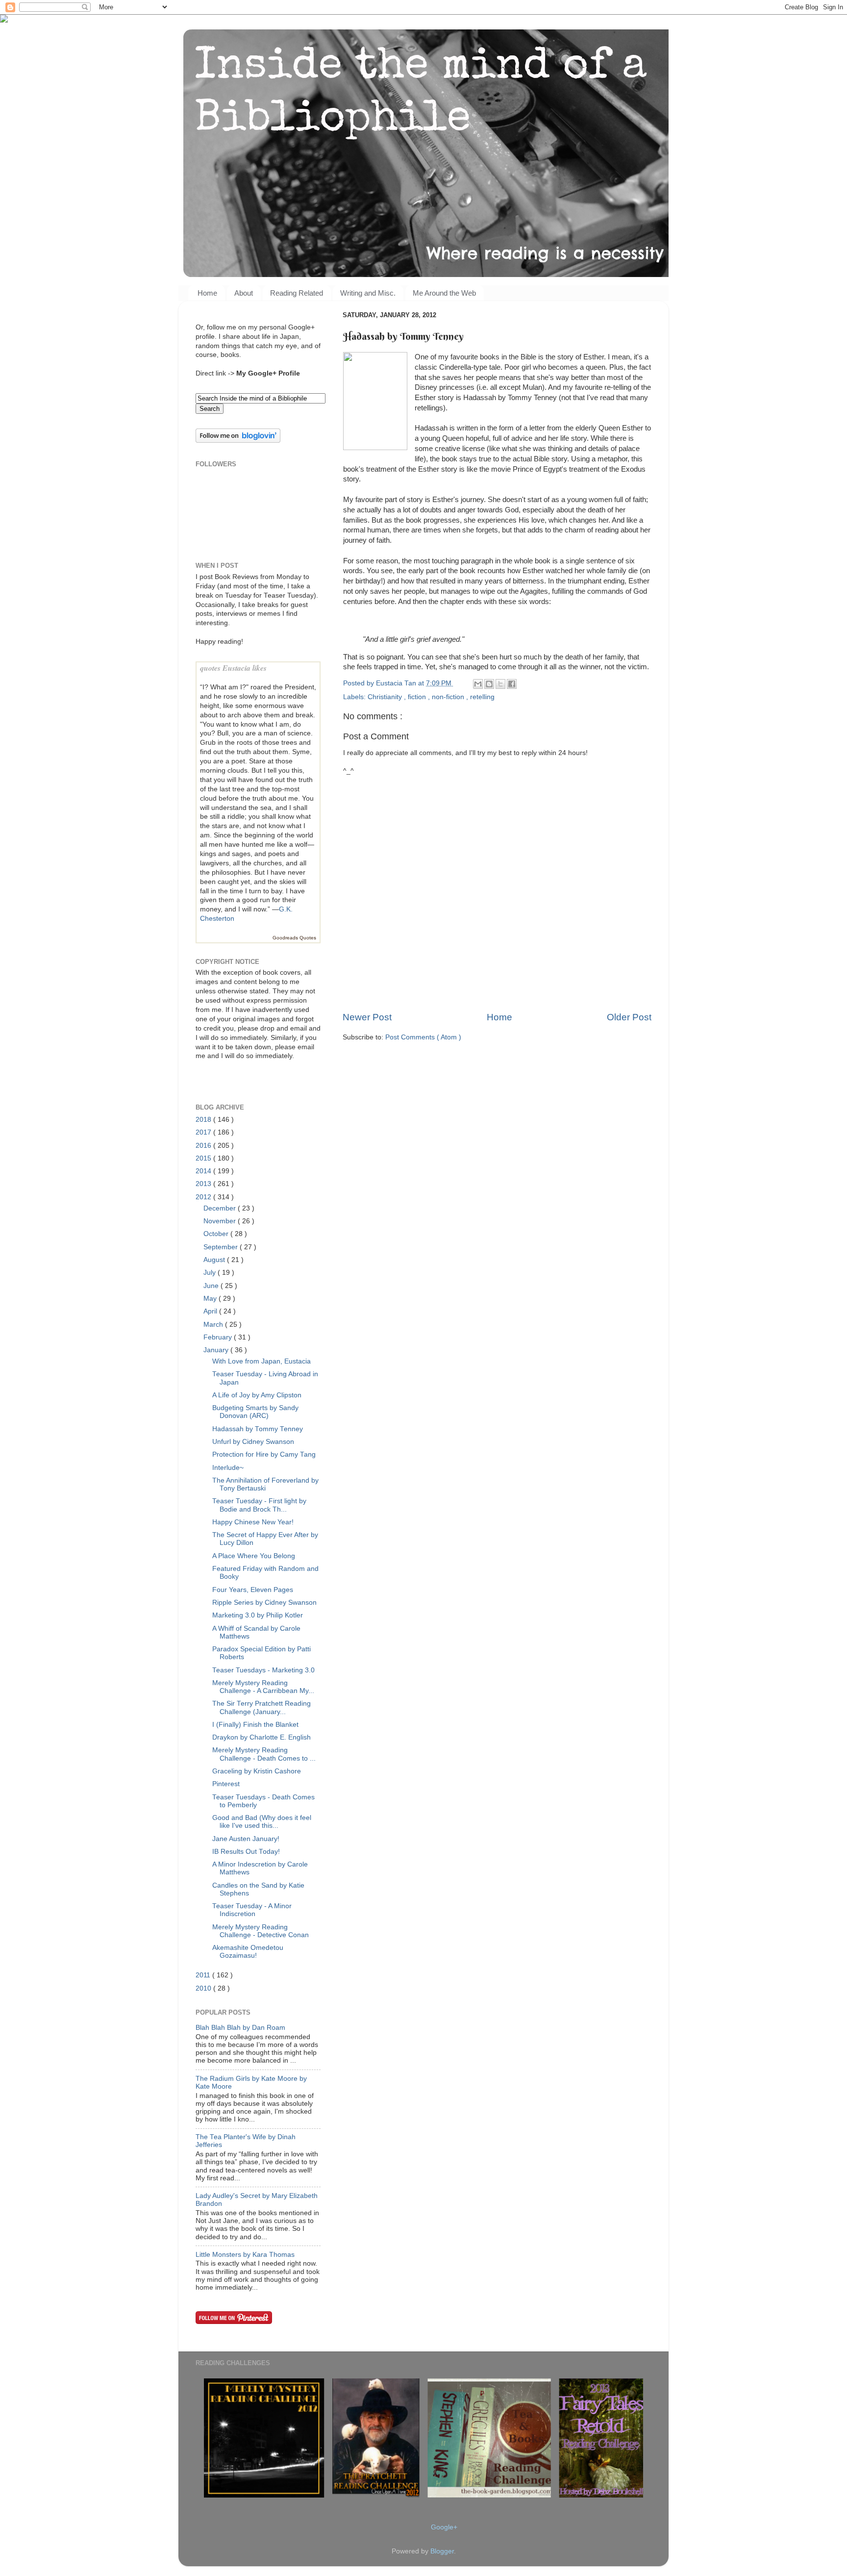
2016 (204, 1146)
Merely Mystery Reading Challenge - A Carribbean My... (263, 1687)
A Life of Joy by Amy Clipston (257, 1395)
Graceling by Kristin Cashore (257, 1771)
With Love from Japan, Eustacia (262, 1361)
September (222, 1247)
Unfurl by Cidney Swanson (253, 1442)
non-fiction (449, 697)
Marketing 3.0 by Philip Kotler (258, 1615)
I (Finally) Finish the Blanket (255, 1725)
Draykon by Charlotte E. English (262, 1737)
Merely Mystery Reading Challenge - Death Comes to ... (264, 1754)
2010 (204, 1988)
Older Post (629, 1017)
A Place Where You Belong (254, 1556)
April (211, 1311)
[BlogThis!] (489, 684)
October (217, 1234)
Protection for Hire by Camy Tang (264, 1454)
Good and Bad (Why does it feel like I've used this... (262, 1822)
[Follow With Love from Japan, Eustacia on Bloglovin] (238, 441)
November (221, 1221)
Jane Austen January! (246, 1839)
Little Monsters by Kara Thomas (245, 2255)
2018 (204, 1120)
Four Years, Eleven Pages (253, 1590)
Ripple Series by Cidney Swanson (264, 1603)
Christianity (386, 697)
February (219, 1337)
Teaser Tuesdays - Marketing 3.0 (263, 1670)
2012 (204, 1197)
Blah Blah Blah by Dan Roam (240, 2028)
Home (207, 293)
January (217, 1350)
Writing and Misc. (368, 293)
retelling (482, 697)
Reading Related (297, 293)
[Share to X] (500, 684)
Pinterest (226, 1784)
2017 (204, 1132)
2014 (204, 1171)
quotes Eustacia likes (233, 668)
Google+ (444, 2527)
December (221, 1208)
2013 (204, 1184)
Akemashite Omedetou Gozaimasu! (248, 1952)
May (211, 1299)
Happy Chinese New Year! (253, 1522)
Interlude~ (228, 1468)
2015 (204, 1158)
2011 (204, 1975)
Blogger (442, 2551)
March (214, 1325)
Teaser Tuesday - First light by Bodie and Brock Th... (259, 1505)
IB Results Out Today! (246, 1852)
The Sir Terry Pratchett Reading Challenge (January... (262, 1707)
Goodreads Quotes (294, 938)
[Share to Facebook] (512, 684)
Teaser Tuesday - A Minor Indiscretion (252, 1910)
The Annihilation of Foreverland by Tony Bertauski (265, 1484)
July (211, 1273)
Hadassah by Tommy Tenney (258, 1429)
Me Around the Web (444, 293)
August (215, 1260)
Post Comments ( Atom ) (423, 1037)
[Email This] (478, 684)
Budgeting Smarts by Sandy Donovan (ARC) (255, 1412)
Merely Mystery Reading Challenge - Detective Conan (261, 1931)
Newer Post (367, 1017)
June (212, 1286)
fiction (418, 697)
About (244, 293)
